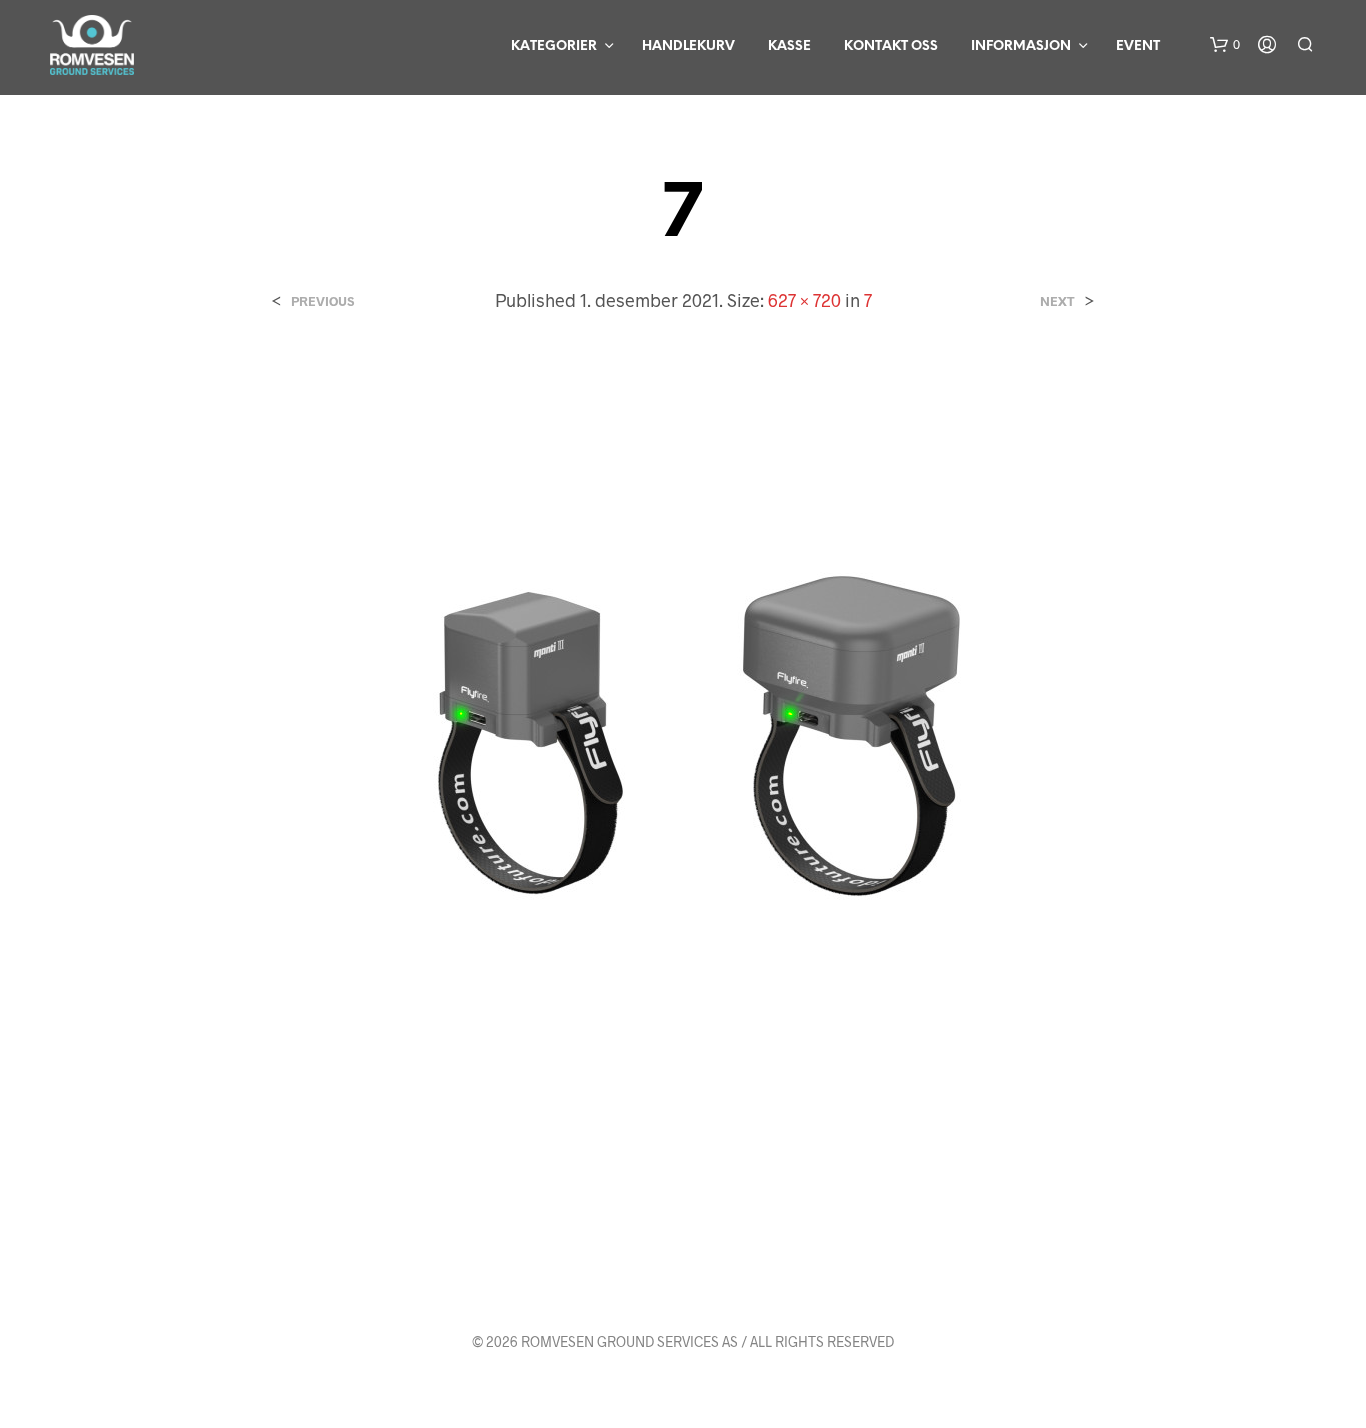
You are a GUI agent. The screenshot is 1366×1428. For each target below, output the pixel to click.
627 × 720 (804, 300)
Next (1057, 301)
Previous (322, 301)
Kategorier (554, 46)
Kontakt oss (891, 46)
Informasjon (1021, 46)
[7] (682, 721)
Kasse (789, 46)
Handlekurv (688, 46)
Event (1138, 46)
